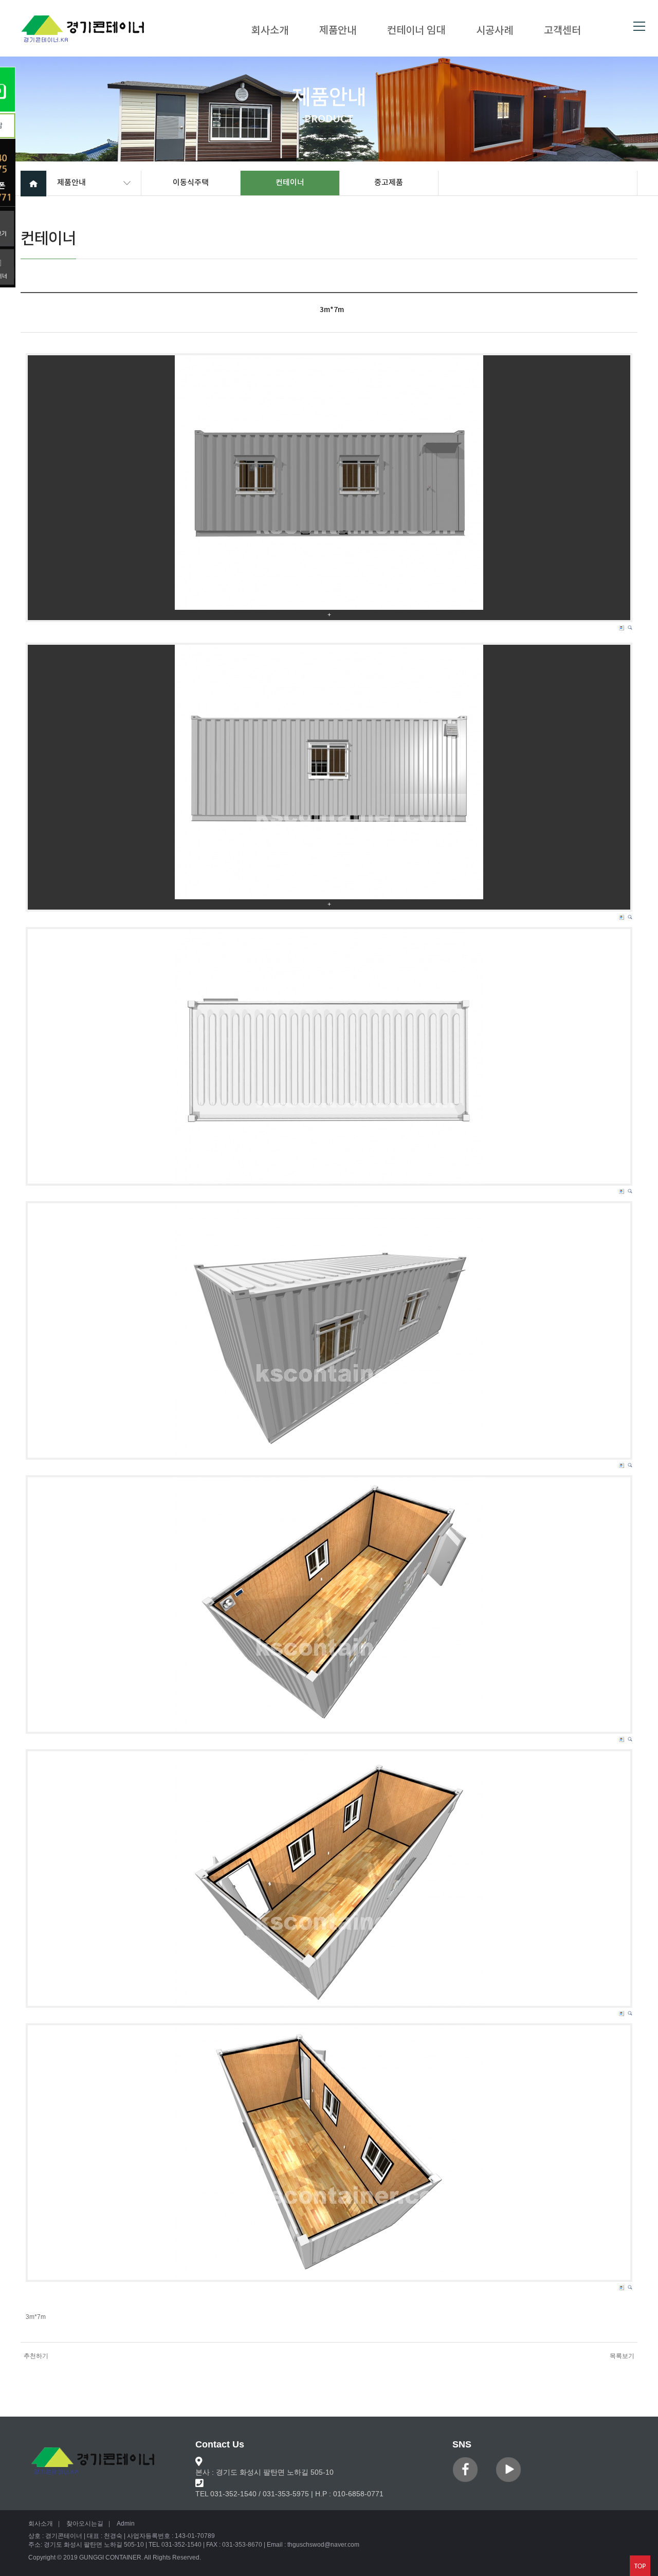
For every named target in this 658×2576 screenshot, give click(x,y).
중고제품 (389, 183)
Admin (126, 2524)
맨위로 (640, 2566)
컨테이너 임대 (416, 31)
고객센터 (562, 31)
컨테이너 (290, 183)
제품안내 (338, 31)
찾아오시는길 (85, 2524)
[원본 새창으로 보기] (329, 483)
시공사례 (495, 31)
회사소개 (270, 31)
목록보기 (622, 2356)
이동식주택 (191, 183)
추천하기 (36, 2356)
